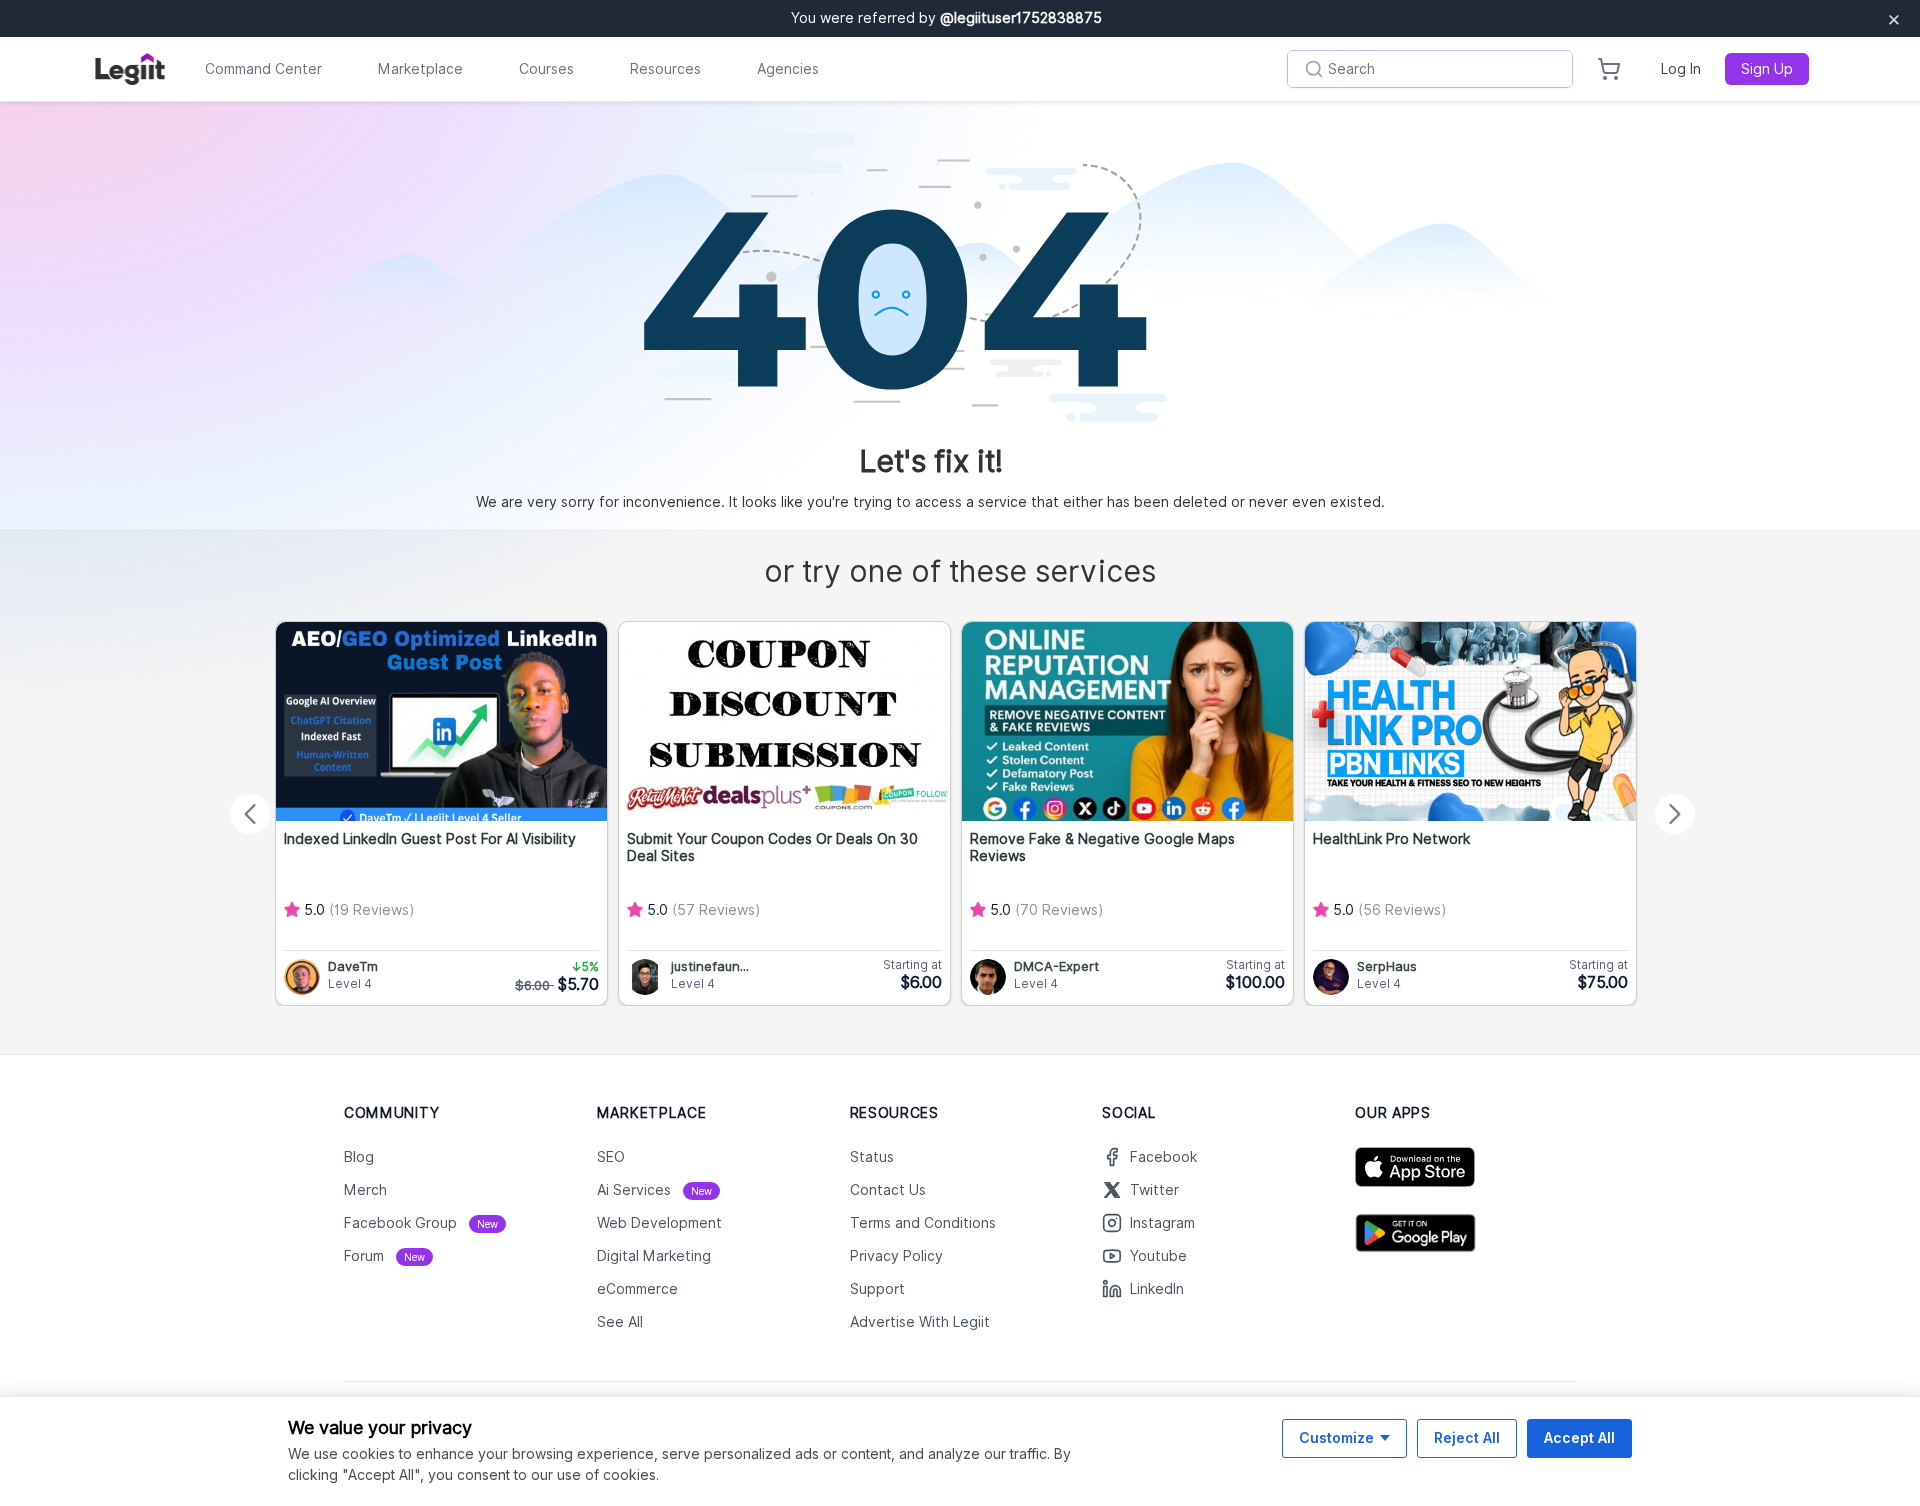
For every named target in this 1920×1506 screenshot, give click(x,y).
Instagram (1162, 1223)
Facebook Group (421, 1223)
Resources (665, 69)
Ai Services (654, 1190)
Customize (1336, 1437)
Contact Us (888, 1190)
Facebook (1163, 1157)
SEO (611, 1157)
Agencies (788, 69)
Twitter (1154, 1190)
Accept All (1579, 1437)
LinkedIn (1157, 1289)
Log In (1681, 69)
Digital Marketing (654, 1256)
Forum (384, 1256)
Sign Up (1767, 69)
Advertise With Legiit (920, 1322)
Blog (359, 1157)
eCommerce (637, 1289)
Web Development (659, 1223)
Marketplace (420, 69)
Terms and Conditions (923, 1223)
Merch (365, 1190)
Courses (546, 69)
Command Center (263, 69)
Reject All (1467, 1437)
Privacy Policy (896, 1256)
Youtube (1158, 1256)
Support (877, 1289)
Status (872, 1157)
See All (620, 1322)
